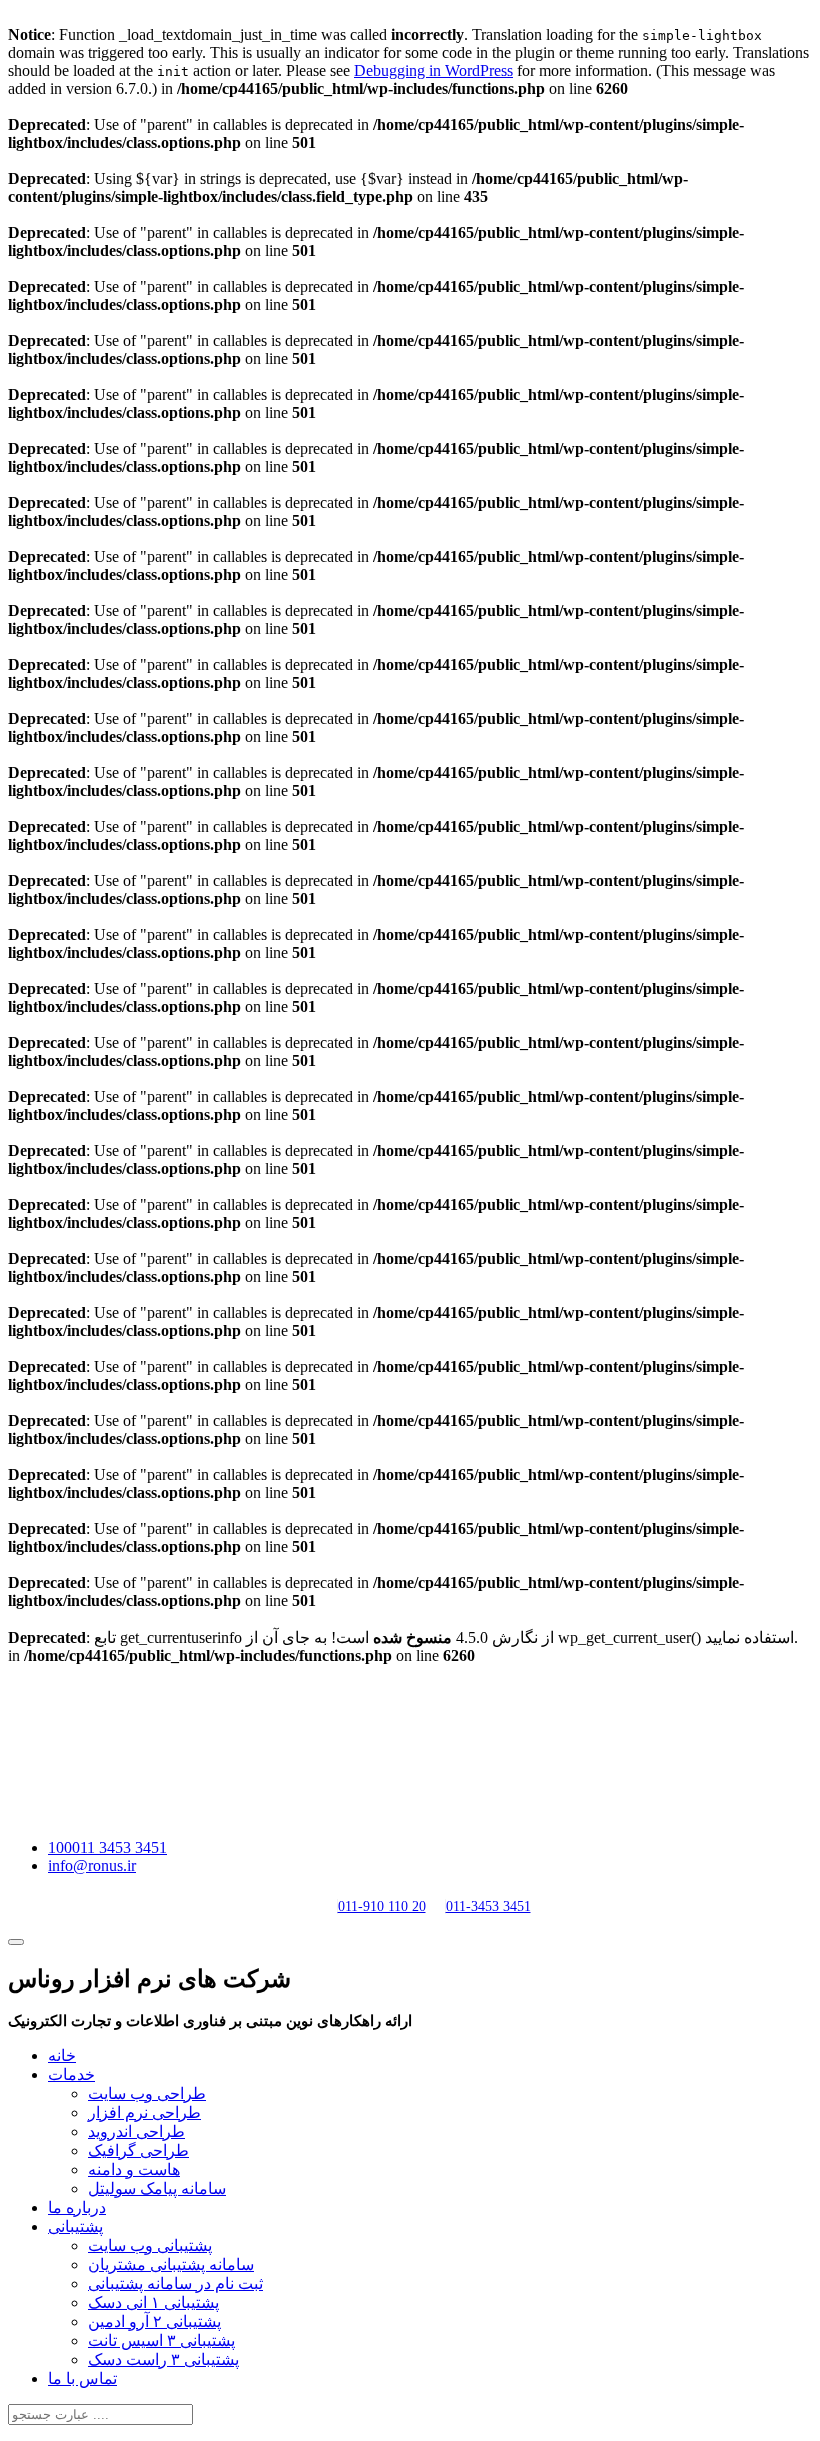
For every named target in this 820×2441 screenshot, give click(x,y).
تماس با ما (82, 2378)
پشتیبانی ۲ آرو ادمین (154, 2321)
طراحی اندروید (136, 2131)
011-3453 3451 (488, 1906)
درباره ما (77, 2207)
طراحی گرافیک (138, 2150)
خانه (62, 2055)
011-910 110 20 (382, 1906)
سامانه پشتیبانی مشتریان (171, 2264)
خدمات (71, 2074)
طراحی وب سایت (147, 2093)
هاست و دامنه (134, 2169)
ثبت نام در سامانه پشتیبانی (175, 2283)
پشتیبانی (75, 2226)
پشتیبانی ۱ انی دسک (153, 2302)
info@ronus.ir (92, 1865)
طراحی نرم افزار (144, 2112)
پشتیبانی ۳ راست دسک (163, 2359)
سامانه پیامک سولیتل (157, 2188)
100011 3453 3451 (107, 1847)
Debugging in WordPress (433, 70)
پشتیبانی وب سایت (150, 2245)
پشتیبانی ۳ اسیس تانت (161, 2340)
